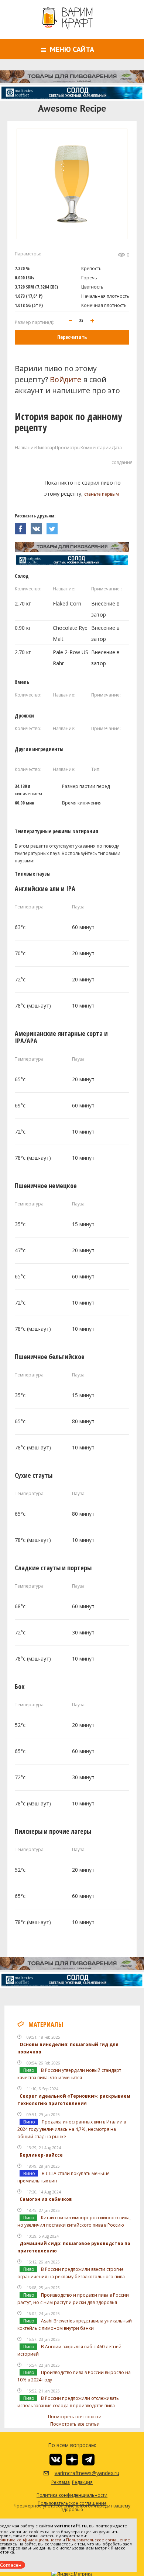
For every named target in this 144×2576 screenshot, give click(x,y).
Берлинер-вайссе (41, 2155)
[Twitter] (54, 527)
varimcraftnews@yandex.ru (78, 2473)
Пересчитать (72, 337)
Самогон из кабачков (46, 2199)
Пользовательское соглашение (98, 2540)
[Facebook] (23, 527)
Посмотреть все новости (75, 2417)
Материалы (46, 2024)
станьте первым (102, 494)
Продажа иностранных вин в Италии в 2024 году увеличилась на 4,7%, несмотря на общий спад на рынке (72, 2129)
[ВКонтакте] (39, 527)
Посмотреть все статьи (75, 2424)
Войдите (66, 379)
